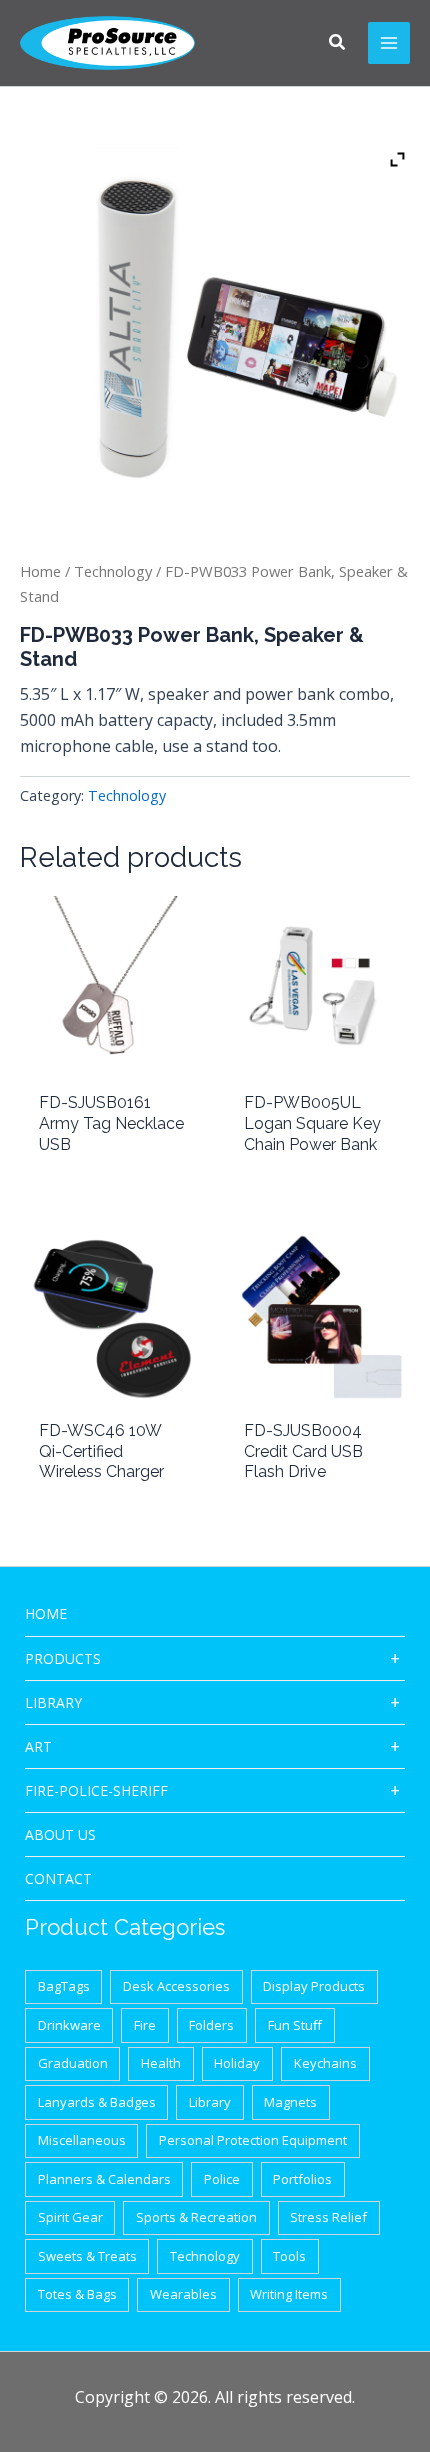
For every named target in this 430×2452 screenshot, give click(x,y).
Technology (113, 571)
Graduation (73, 2063)
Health (161, 2063)
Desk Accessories (176, 1986)
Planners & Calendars (104, 2179)
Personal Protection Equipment (253, 2140)
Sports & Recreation (196, 2217)
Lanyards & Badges (97, 2102)
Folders (211, 2025)
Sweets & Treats (87, 2256)
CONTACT (58, 1878)
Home (40, 571)
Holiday (237, 2063)
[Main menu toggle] (389, 43)
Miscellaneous (82, 2140)
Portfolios (302, 2179)
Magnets (290, 2102)
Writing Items (289, 2294)
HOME (46, 1613)
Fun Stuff (295, 2025)
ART (38, 1746)
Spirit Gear (70, 2217)
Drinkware (69, 2025)
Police (222, 2179)
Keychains (325, 2063)
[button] (338, 44)
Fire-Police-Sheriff (96, 1790)
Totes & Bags (77, 2294)
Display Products (314, 1986)
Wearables (183, 2294)
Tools (289, 2256)
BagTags (64, 1986)
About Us (60, 1834)
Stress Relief (328, 2217)
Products (63, 1658)
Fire (145, 2025)
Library (53, 1702)
